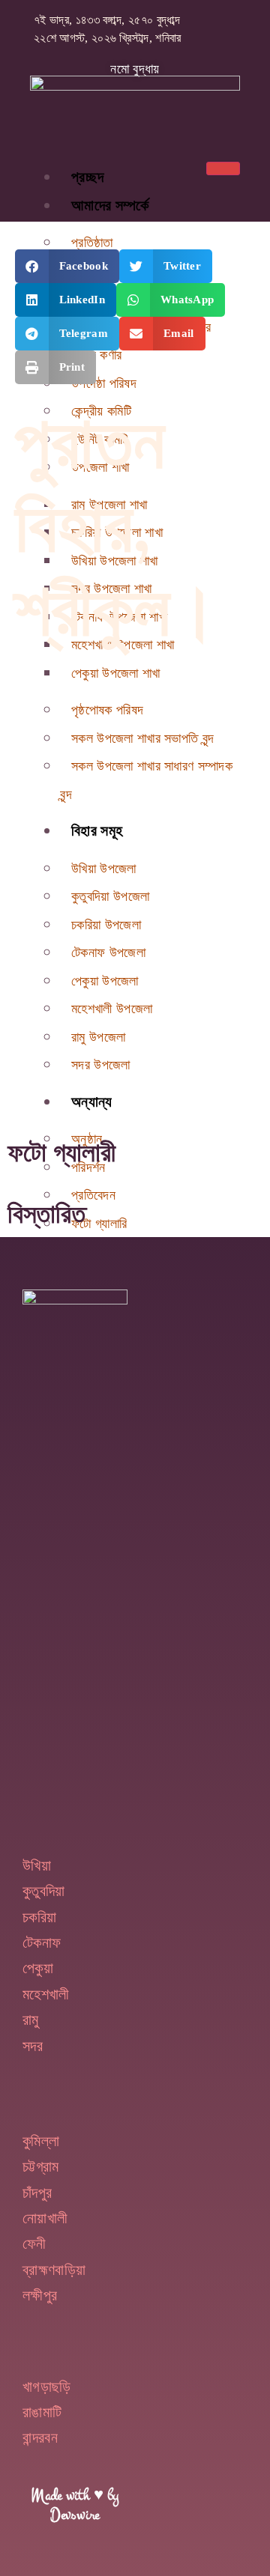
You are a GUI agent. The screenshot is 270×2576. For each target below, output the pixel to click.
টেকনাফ (42, 1942)
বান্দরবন (40, 2437)
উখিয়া (37, 1865)
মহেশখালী (46, 1994)
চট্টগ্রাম (41, 2166)
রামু (31, 2020)
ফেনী (34, 2244)
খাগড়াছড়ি (47, 2387)
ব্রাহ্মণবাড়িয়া (54, 2270)
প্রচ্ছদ (87, 177)
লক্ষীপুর (40, 2295)
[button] (67, 266)
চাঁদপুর (37, 2193)
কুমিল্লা (41, 2141)
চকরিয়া (39, 1917)
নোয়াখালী (45, 2218)
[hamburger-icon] (223, 168)
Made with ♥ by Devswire (75, 2505)
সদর (33, 2046)
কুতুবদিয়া (44, 1891)
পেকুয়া (38, 1968)
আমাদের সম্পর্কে (110, 205)
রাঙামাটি (42, 2412)
